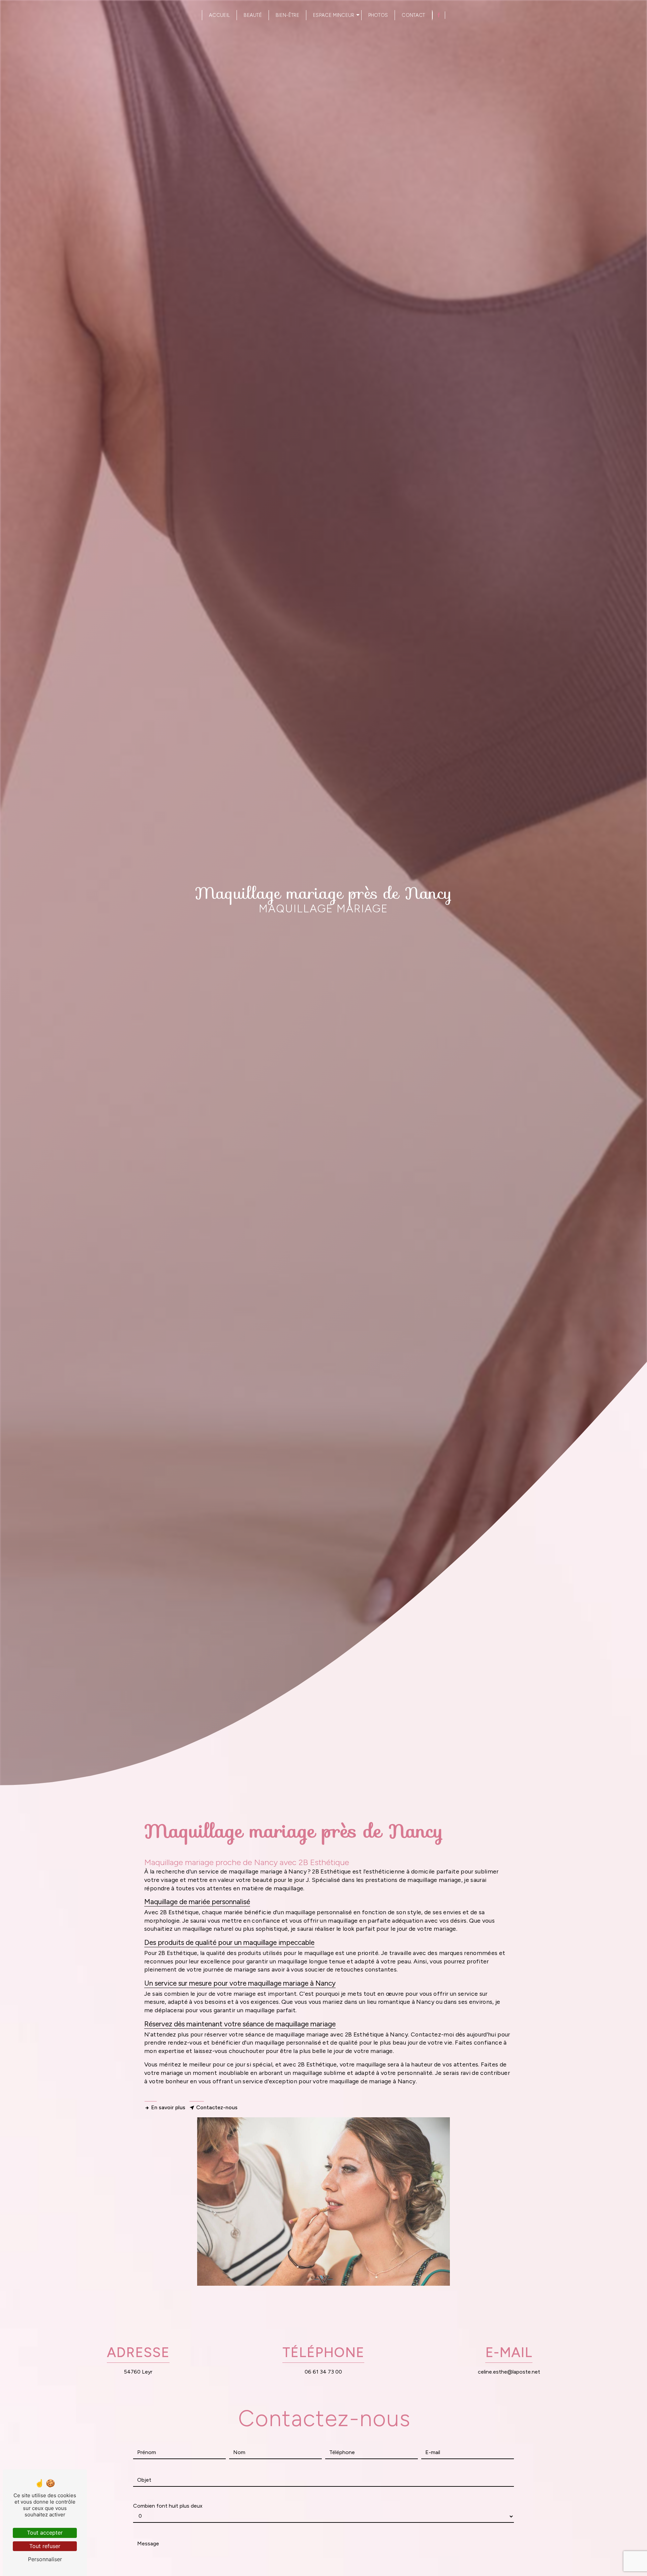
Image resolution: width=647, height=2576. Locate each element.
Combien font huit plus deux (168, 2506)
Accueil (219, 15)
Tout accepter (45, 2533)
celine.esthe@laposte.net (509, 2372)
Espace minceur (334, 15)
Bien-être (287, 15)
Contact (413, 15)
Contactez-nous (217, 2107)
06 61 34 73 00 (323, 2372)
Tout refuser (45, 2546)
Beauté (253, 15)
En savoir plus (168, 2107)
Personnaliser (45, 2559)
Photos (378, 15)
